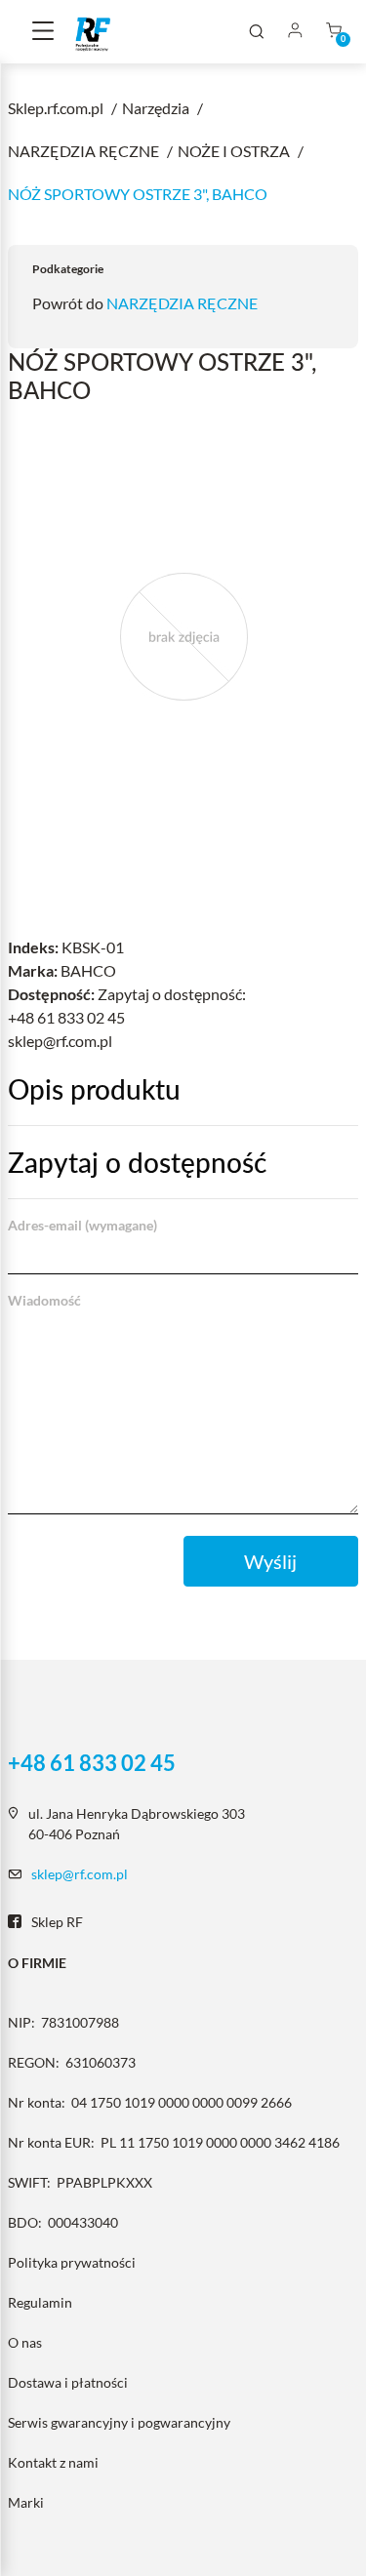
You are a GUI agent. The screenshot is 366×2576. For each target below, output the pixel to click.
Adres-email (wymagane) (82, 1225)
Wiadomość (44, 1300)
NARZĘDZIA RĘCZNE (182, 303)
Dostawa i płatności (68, 2382)
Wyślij (270, 1561)
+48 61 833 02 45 (92, 1763)
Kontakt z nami (53, 2462)
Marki (26, 2502)
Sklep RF (57, 1922)
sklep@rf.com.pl (80, 1874)
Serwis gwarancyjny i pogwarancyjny (119, 2422)
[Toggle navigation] (43, 32)
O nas (25, 2342)
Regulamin (40, 2302)
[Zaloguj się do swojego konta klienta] (295, 32)
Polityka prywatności (72, 2262)
